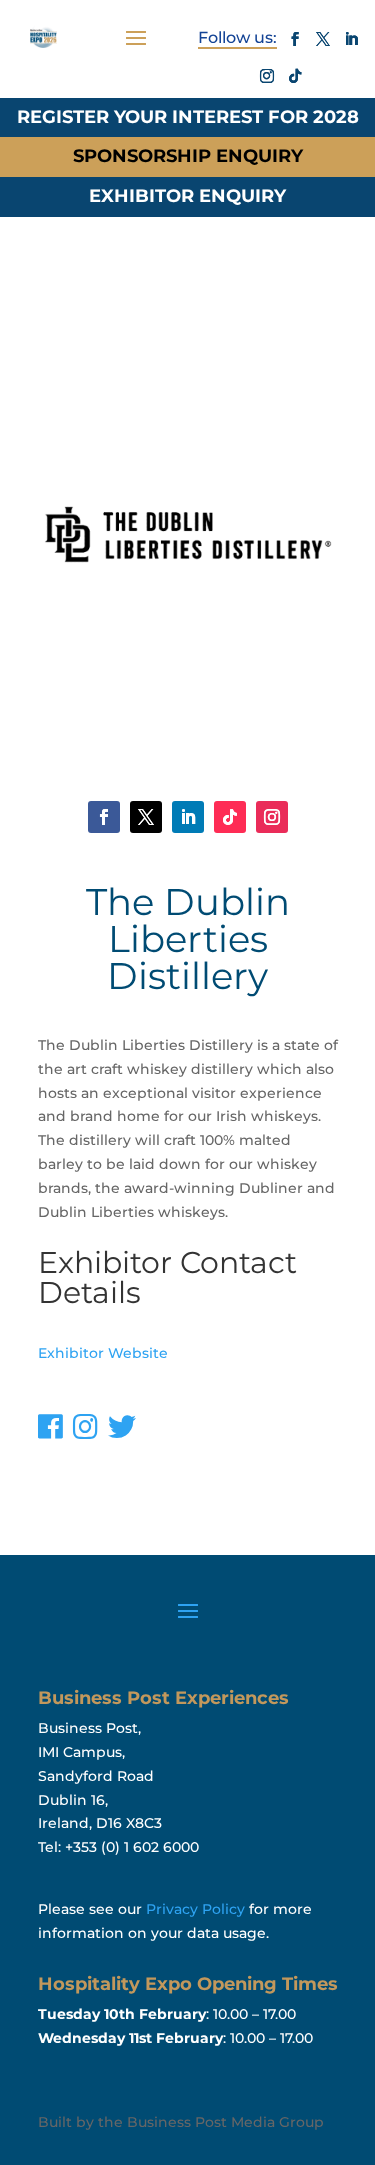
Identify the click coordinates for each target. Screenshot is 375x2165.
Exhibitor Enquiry (187, 196)
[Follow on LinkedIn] (351, 39)
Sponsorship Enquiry (188, 156)
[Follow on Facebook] (295, 39)
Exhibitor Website (103, 1353)
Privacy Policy (195, 1909)
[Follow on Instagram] (267, 76)
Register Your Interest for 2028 (188, 117)
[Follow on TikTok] (295, 76)
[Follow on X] (323, 39)
